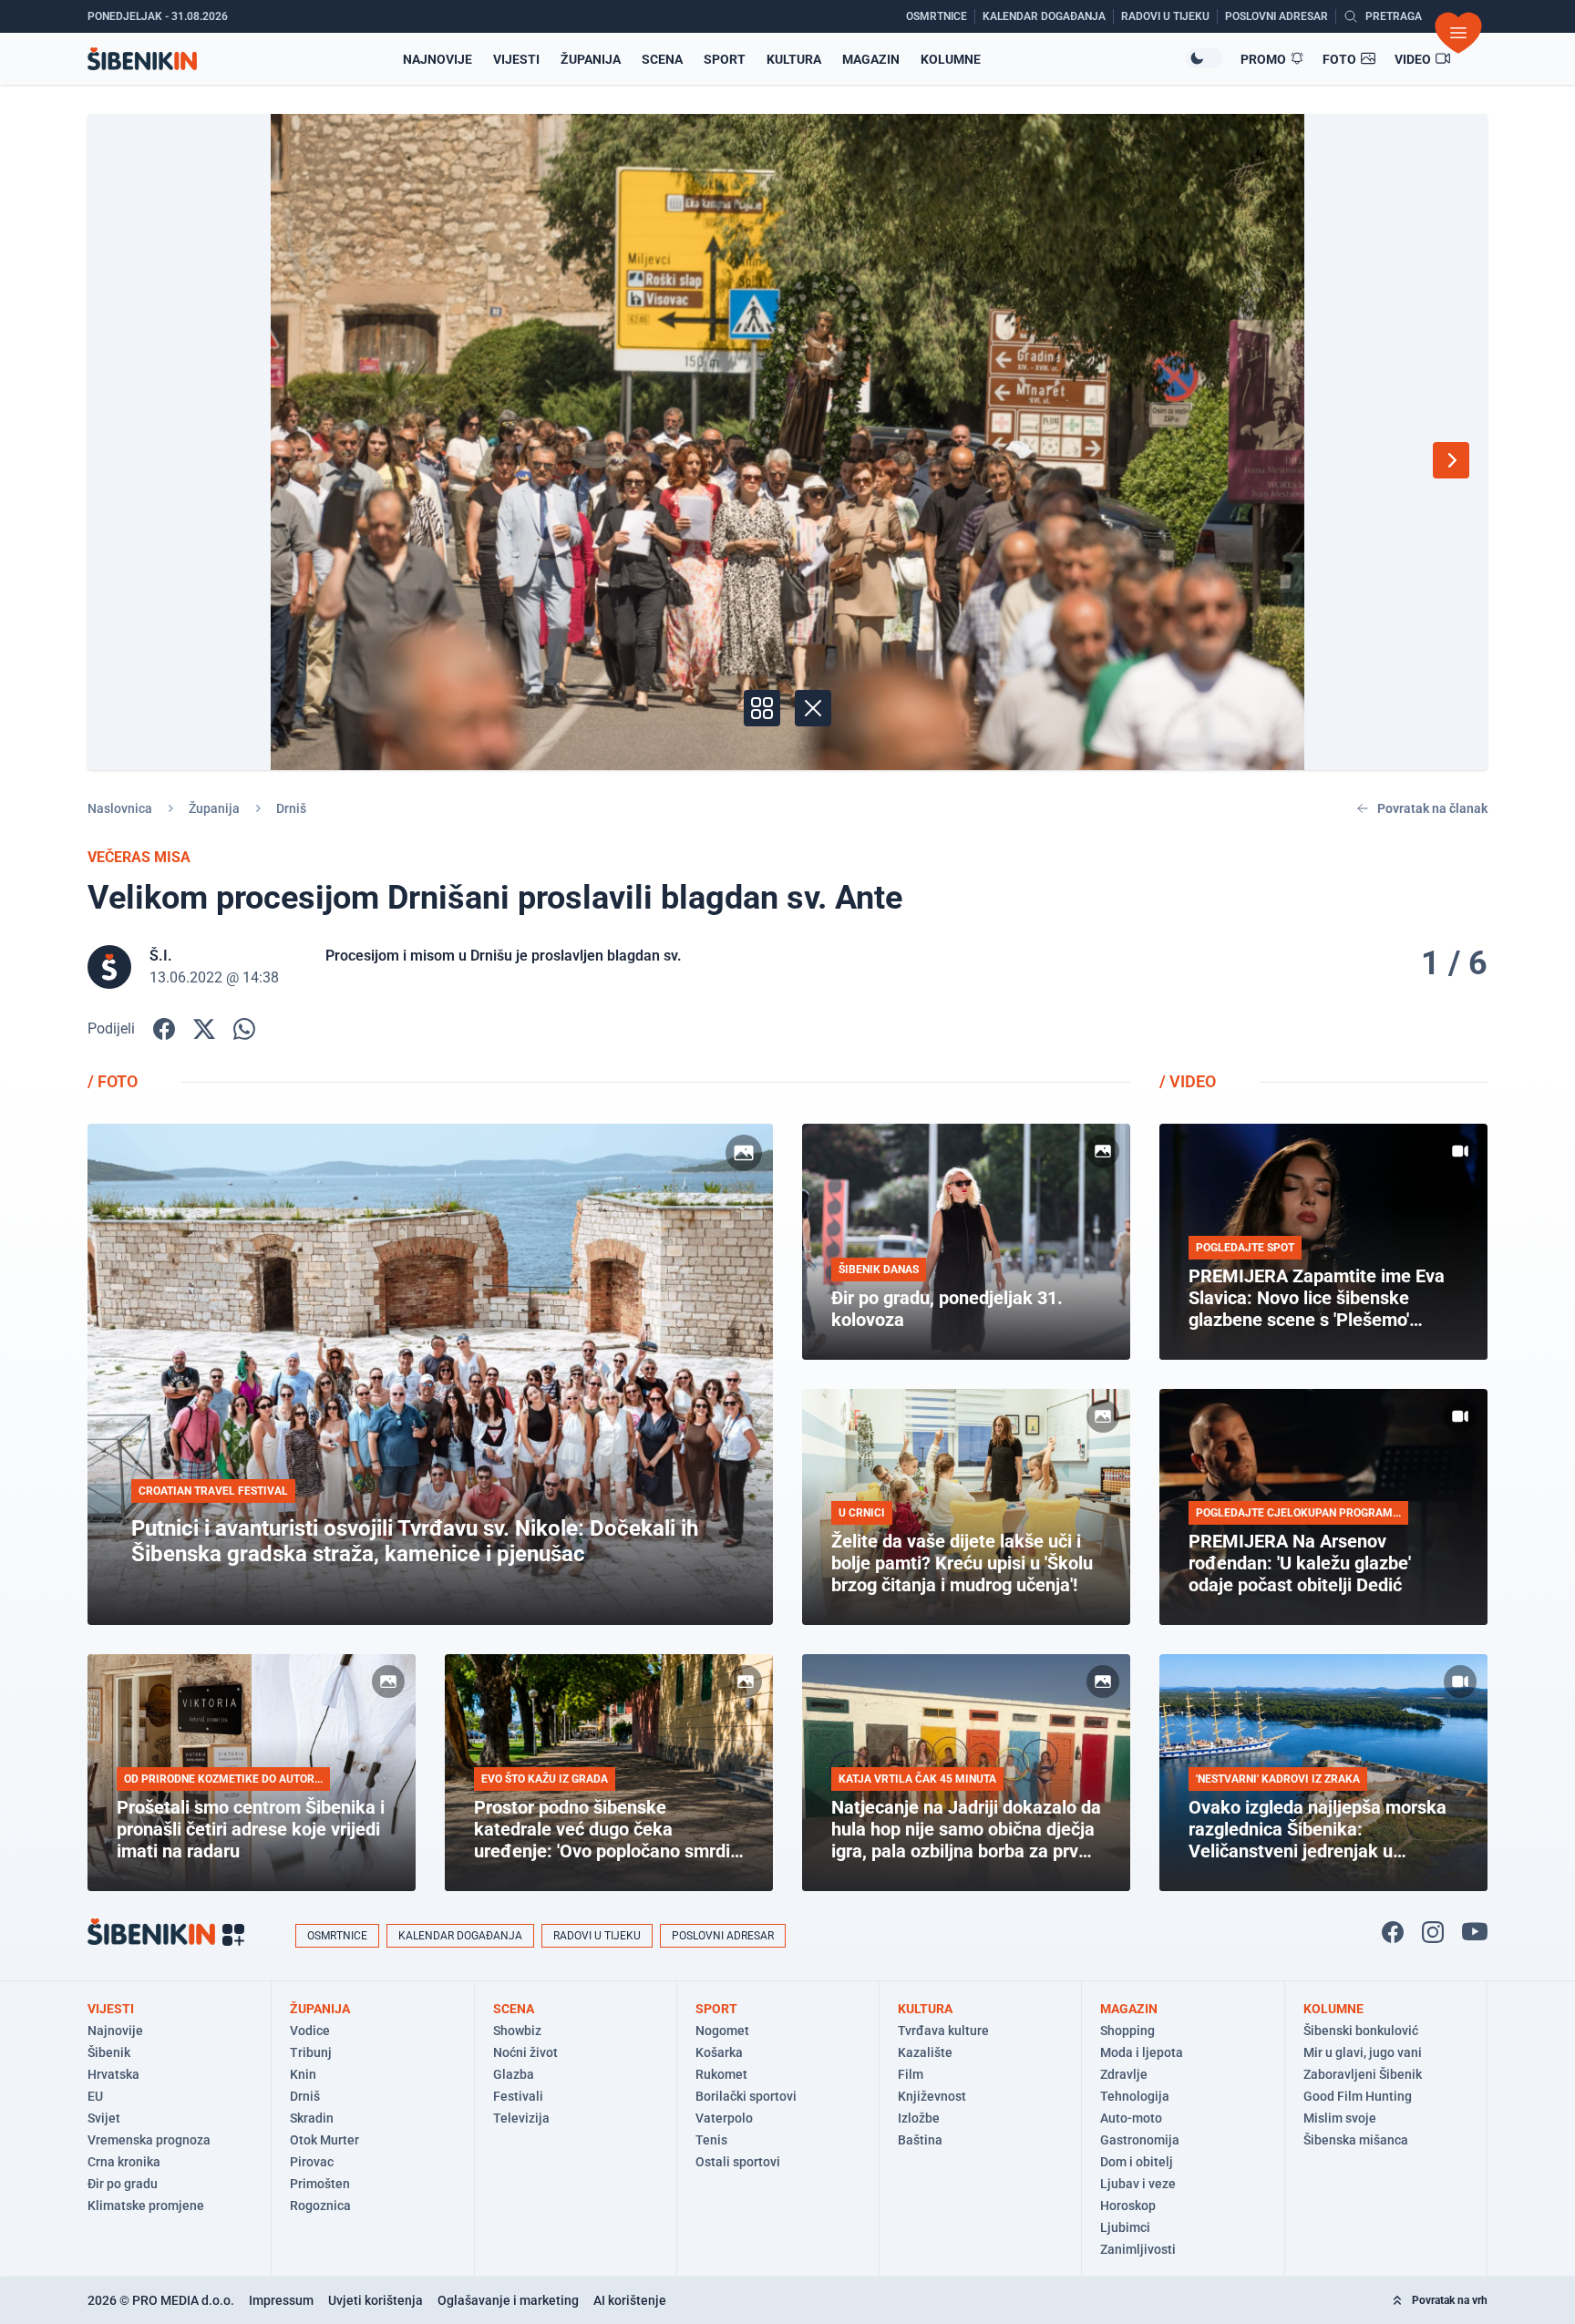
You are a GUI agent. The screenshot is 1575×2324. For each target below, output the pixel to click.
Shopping (1127, 2031)
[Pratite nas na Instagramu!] (1433, 1932)
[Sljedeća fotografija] (1451, 460)
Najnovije (437, 59)
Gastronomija (1140, 2140)
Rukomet (721, 2074)
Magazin (871, 59)
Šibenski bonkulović (1361, 2031)
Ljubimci (1125, 2227)
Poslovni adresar (723, 1936)
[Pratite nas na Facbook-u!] (1393, 1932)
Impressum (281, 2300)
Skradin (312, 2118)
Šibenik (109, 2052)
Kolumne (951, 59)
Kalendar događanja (460, 1936)
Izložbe (919, 2118)
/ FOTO (113, 1081)
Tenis (711, 2140)
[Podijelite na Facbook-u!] (164, 1029)
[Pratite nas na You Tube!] (1475, 1932)
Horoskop (1128, 2206)
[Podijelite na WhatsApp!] (244, 1029)
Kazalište (925, 2052)
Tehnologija (1135, 2096)
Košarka (719, 2052)
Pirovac (312, 2162)
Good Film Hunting (1358, 2096)
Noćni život (525, 2052)
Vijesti (516, 59)
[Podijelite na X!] (204, 1029)
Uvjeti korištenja (376, 2300)
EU (95, 2096)
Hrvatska (113, 2074)
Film (911, 2074)
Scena (662, 59)
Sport (725, 59)
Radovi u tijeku (597, 1936)
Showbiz (517, 2031)
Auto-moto (1131, 2118)
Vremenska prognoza (149, 2140)
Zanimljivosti (1138, 2249)
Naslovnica (120, 808)
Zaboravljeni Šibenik (1363, 2074)
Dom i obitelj (1137, 2162)
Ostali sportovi (738, 2162)
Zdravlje (1124, 2074)
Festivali (518, 2096)
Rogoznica (320, 2206)
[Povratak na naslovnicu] (142, 59)
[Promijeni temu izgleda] (1204, 58)
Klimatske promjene (146, 2206)
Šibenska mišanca (1356, 2140)
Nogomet (722, 2031)
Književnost (932, 2096)
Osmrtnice (337, 1936)
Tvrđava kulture (943, 2031)
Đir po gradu (123, 2184)
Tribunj (311, 2052)
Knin (303, 2074)
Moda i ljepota (1142, 2052)
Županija (591, 59)
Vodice (310, 2031)
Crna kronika (124, 2162)
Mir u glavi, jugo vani (1363, 2052)
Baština (920, 2140)
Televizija (521, 2118)
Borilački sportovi (746, 2096)
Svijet (104, 2118)
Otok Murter (324, 2140)
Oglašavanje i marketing (508, 2300)
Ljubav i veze (1138, 2184)
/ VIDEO (1188, 1081)
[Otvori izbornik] (1458, 33)
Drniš (291, 808)
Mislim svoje (1340, 2118)
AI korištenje (630, 2300)
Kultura (794, 59)
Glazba (514, 2074)
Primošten (320, 2184)
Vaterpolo (724, 2118)
